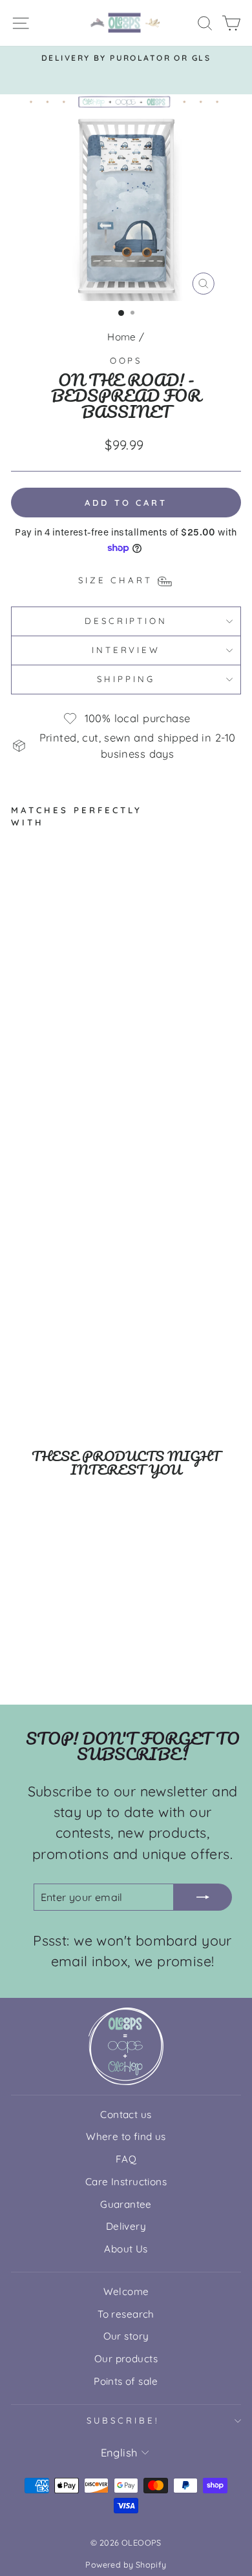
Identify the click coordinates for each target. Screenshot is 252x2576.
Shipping (126, 679)
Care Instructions (126, 2182)
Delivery (126, 2226)
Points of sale (126, 2381)
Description (126, 621)
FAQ (126, 2159)
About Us (126, 2249)
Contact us (126, 2114)
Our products (126, 2359)
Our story (126, 2336)
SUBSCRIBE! (123, 2420)
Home (122, 337)
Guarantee (126, 2204)
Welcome (126, 2291)
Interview (126, 650)
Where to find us (126, 2136)
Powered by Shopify (126, 2564)
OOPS (126, 360)
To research (126, 2314)
